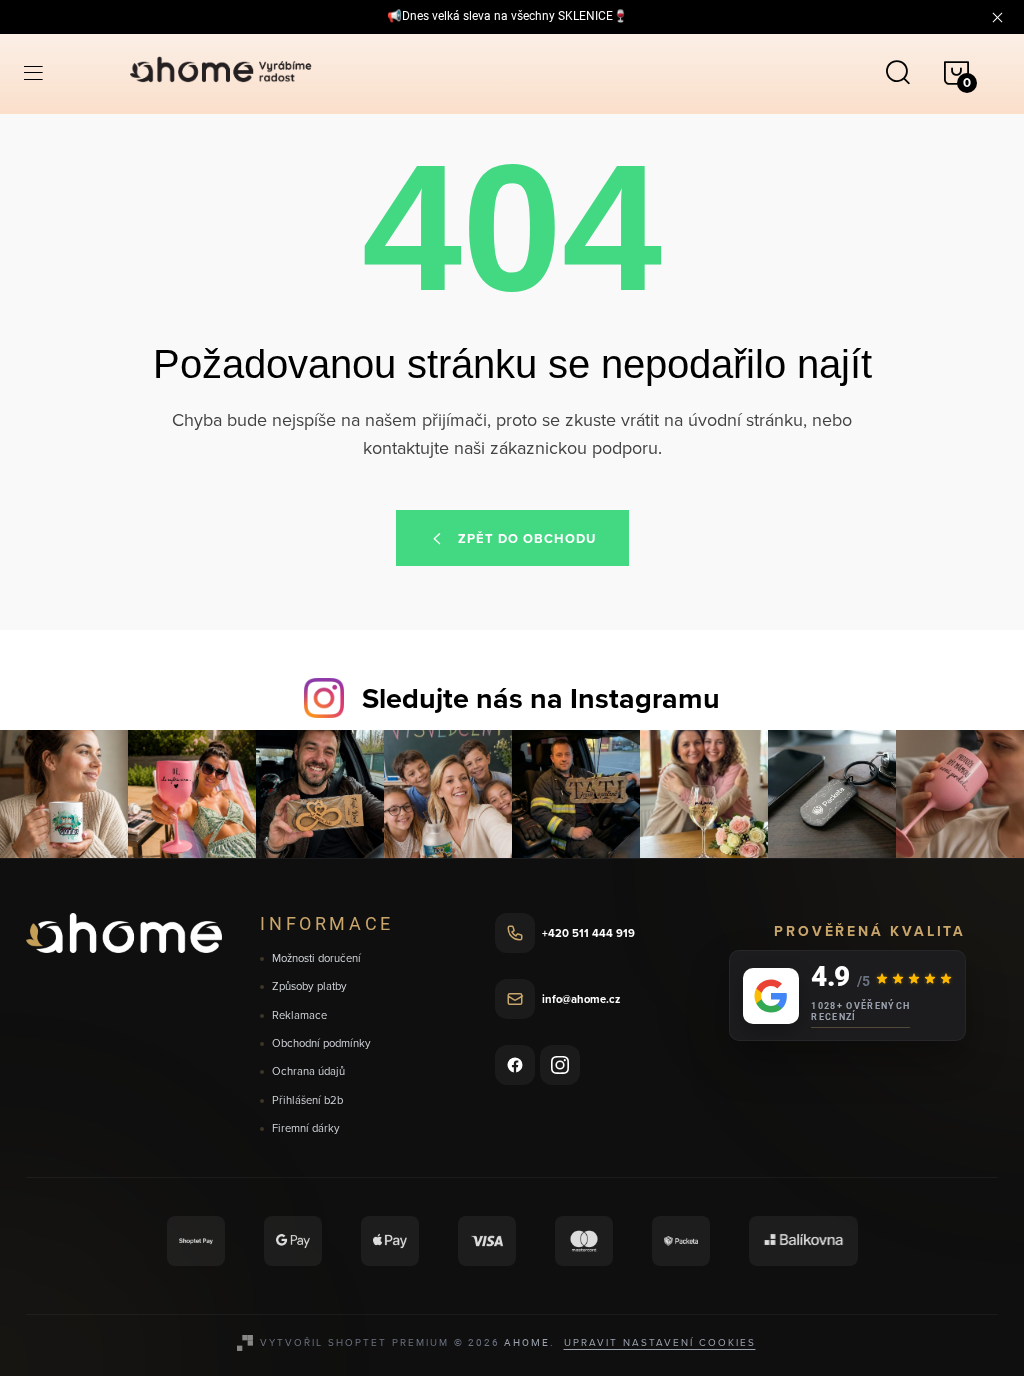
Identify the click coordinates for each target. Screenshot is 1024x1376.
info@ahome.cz (581, 999)
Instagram (560, 1065)
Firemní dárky (306, 1128)
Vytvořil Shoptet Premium (354, 1342)
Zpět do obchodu (527, 538)
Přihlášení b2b (307, 1100)
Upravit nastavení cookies (660, 1342)
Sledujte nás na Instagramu (541, 698)
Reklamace (299, 1015)
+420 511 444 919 (588, 933)
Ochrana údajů (308, 1071)
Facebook (515, 1065)
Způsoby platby (309, 986)
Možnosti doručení (316, 958)
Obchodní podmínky (321, 1043)
